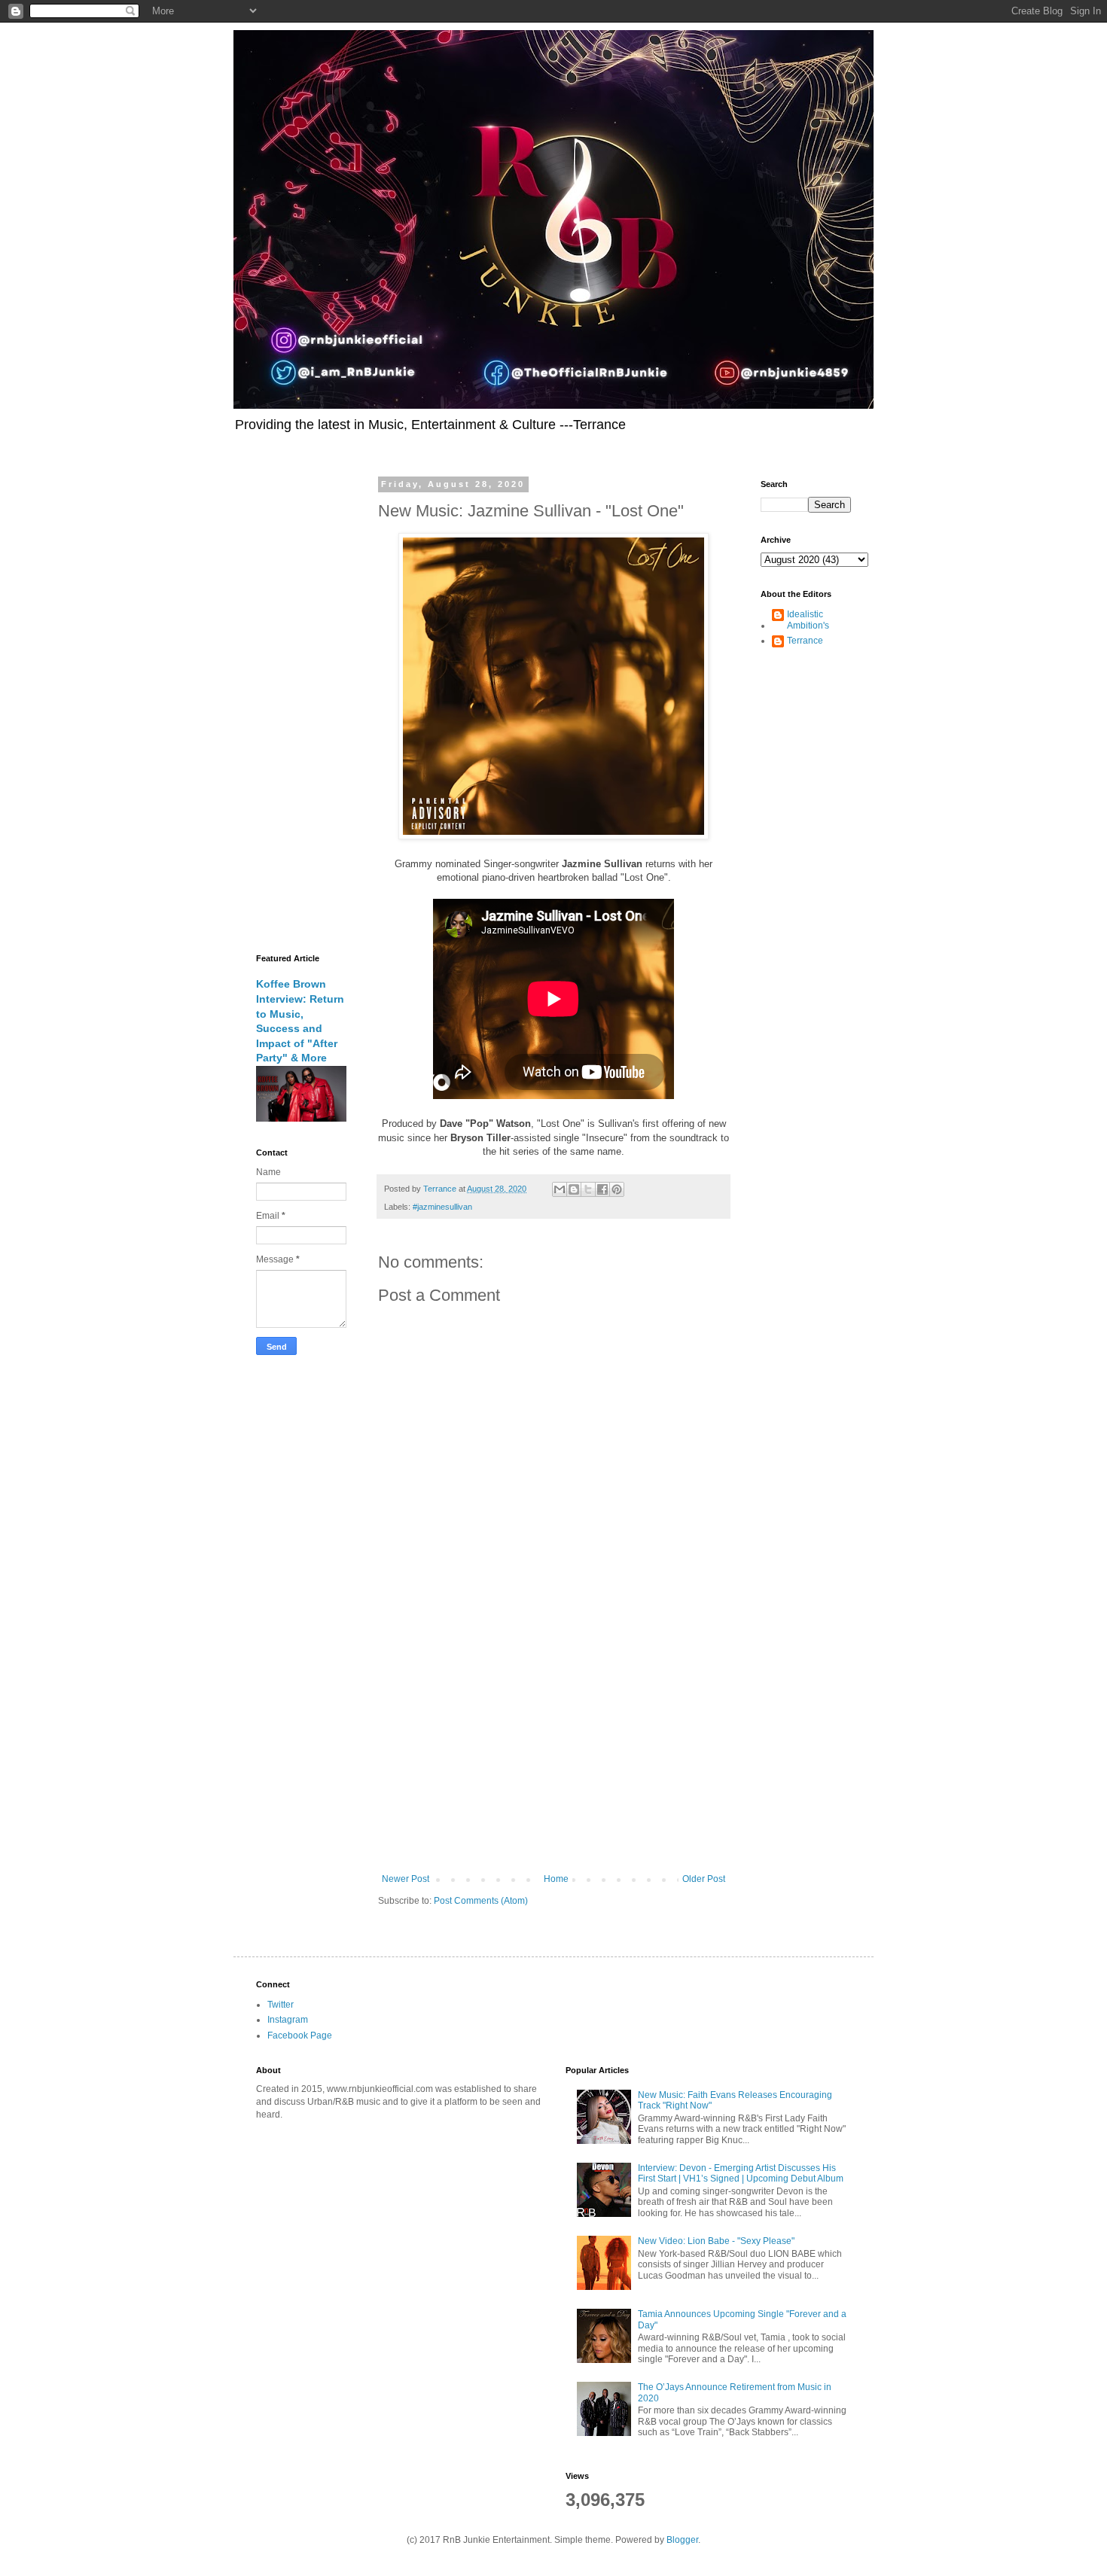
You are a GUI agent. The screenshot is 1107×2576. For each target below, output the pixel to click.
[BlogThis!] (574, 1189)
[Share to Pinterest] (617, 1189)
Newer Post (406, 1879)
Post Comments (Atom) (481, 1901)
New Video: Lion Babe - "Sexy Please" (716, 2241)
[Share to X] (588, 1189)
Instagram (288, 2020)
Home (556, 1879)
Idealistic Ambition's (808, 620)
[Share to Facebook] (602, 1189)
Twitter (281, 2005)
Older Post (704, 1879)
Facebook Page (300, 2036)
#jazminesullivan (442, 1207)
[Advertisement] (553, 1749)
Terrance (805, 641)
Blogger (682, 2540)
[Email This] (560, 1189)
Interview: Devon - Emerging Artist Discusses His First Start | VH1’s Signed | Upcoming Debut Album (741, 2173)
